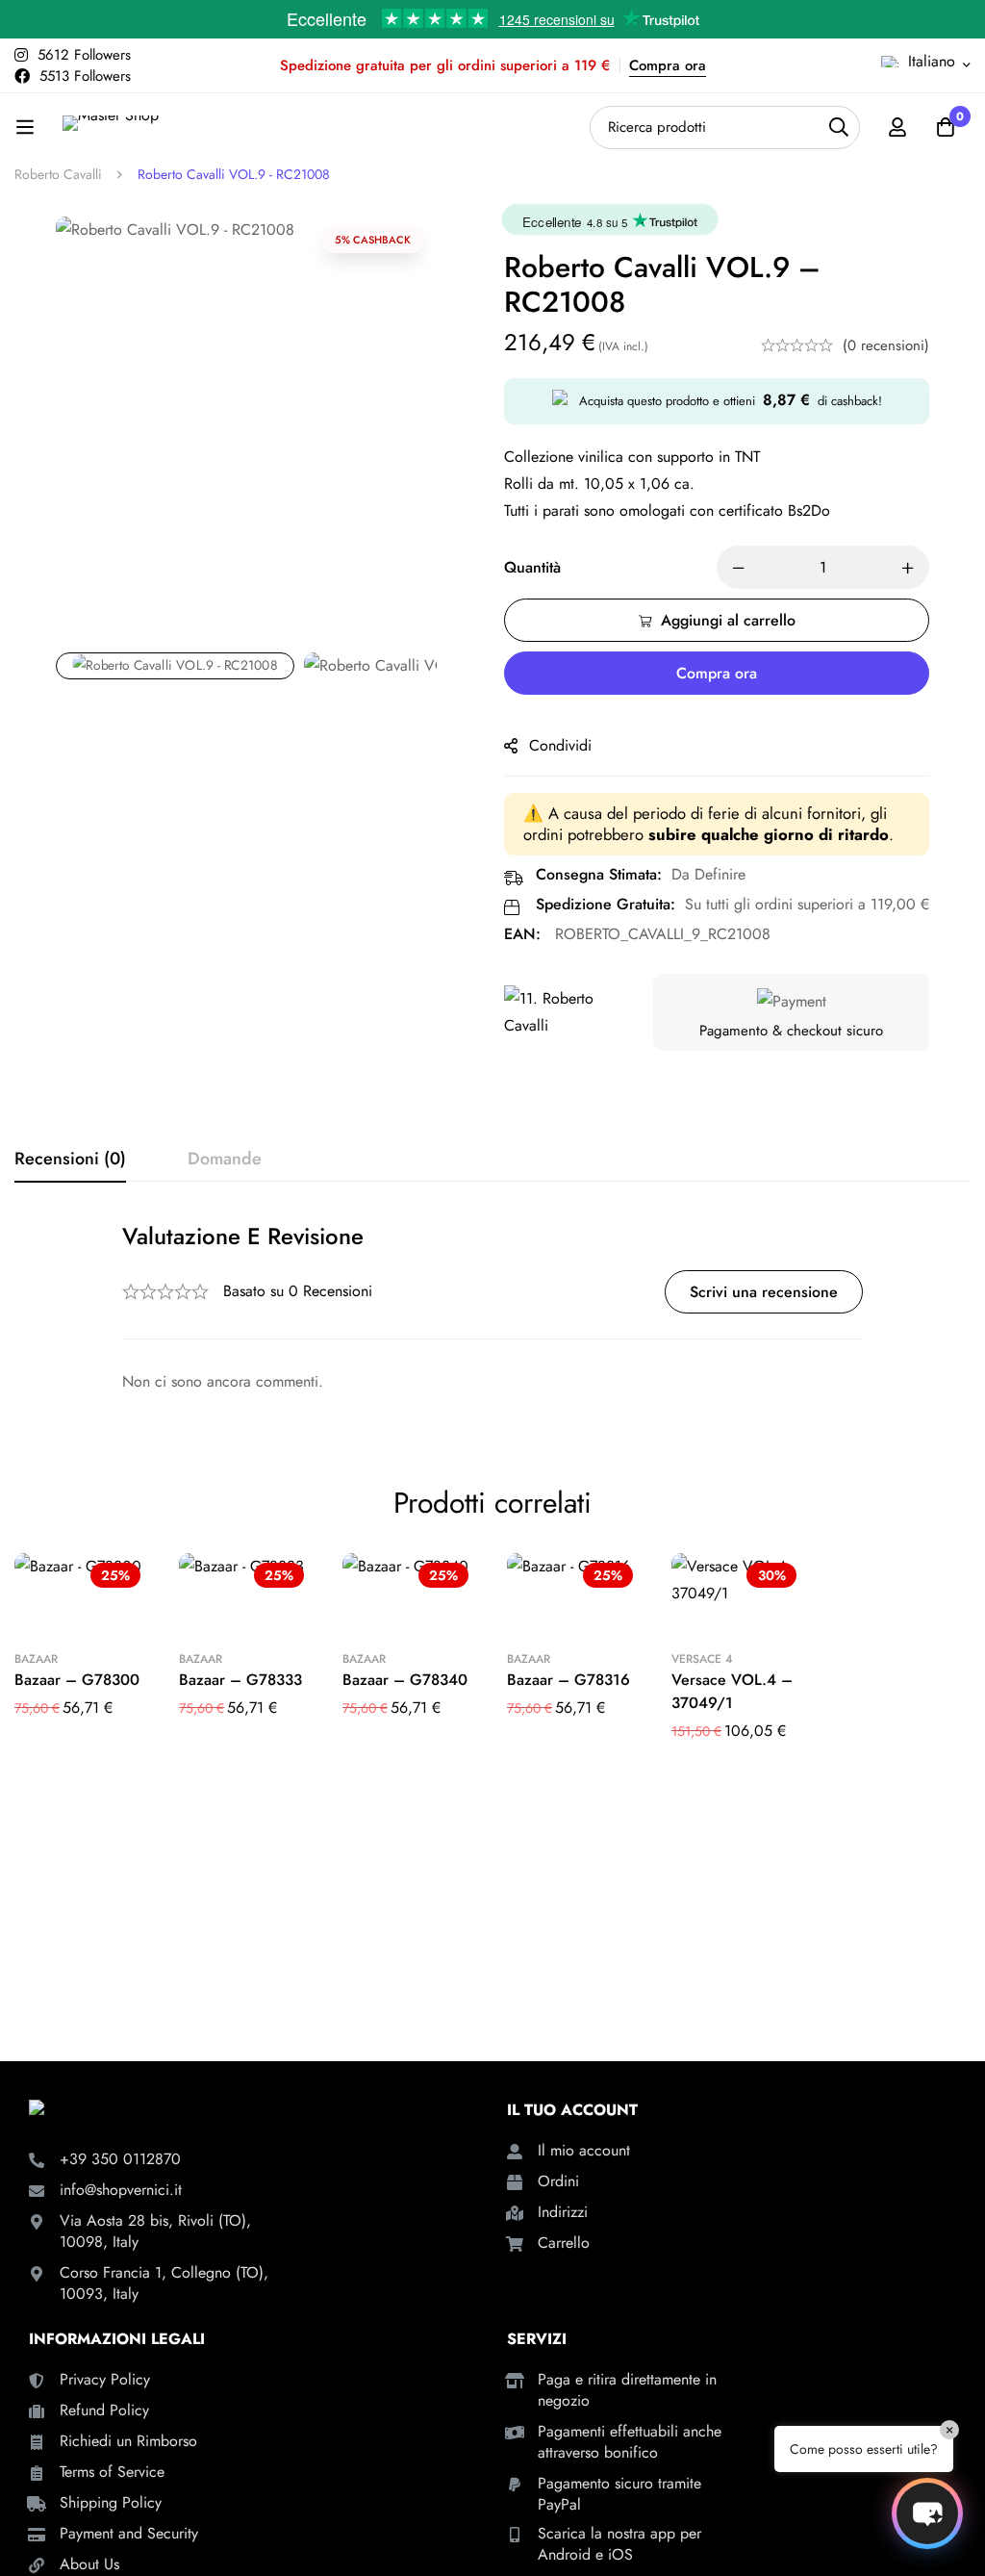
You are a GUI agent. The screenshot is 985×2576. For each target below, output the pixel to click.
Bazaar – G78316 (568, 1680)
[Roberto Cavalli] (567, 1012)
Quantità (532, 567)
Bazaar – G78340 (405, 1680)
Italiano (932, 61)
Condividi (560, 745)
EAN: (522, 934)
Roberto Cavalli (58, 174)
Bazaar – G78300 (77, 1680)
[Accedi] (897, 127)
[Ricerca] (838, 128)
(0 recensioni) (886, 345)
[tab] (70, 1160)
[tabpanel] (492, 1308)
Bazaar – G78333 (240, 1680)
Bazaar (36, 1659)
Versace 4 (702, 1659)
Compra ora (668, 65)
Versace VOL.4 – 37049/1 (732, 1691)
